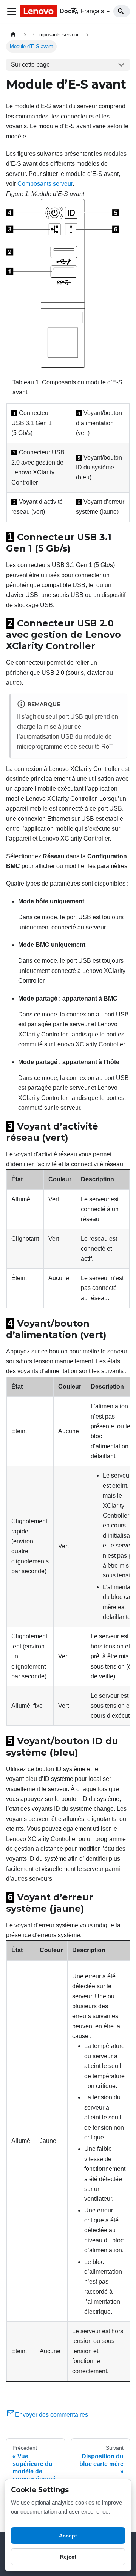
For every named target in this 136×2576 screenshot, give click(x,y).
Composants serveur (45, 184)
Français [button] (92, 11)
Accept (68, 2536)
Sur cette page (30, 64)
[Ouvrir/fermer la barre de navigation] (12, 11)
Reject (68, 2557)
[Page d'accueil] (13, 35)
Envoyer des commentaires (52, 2415)
